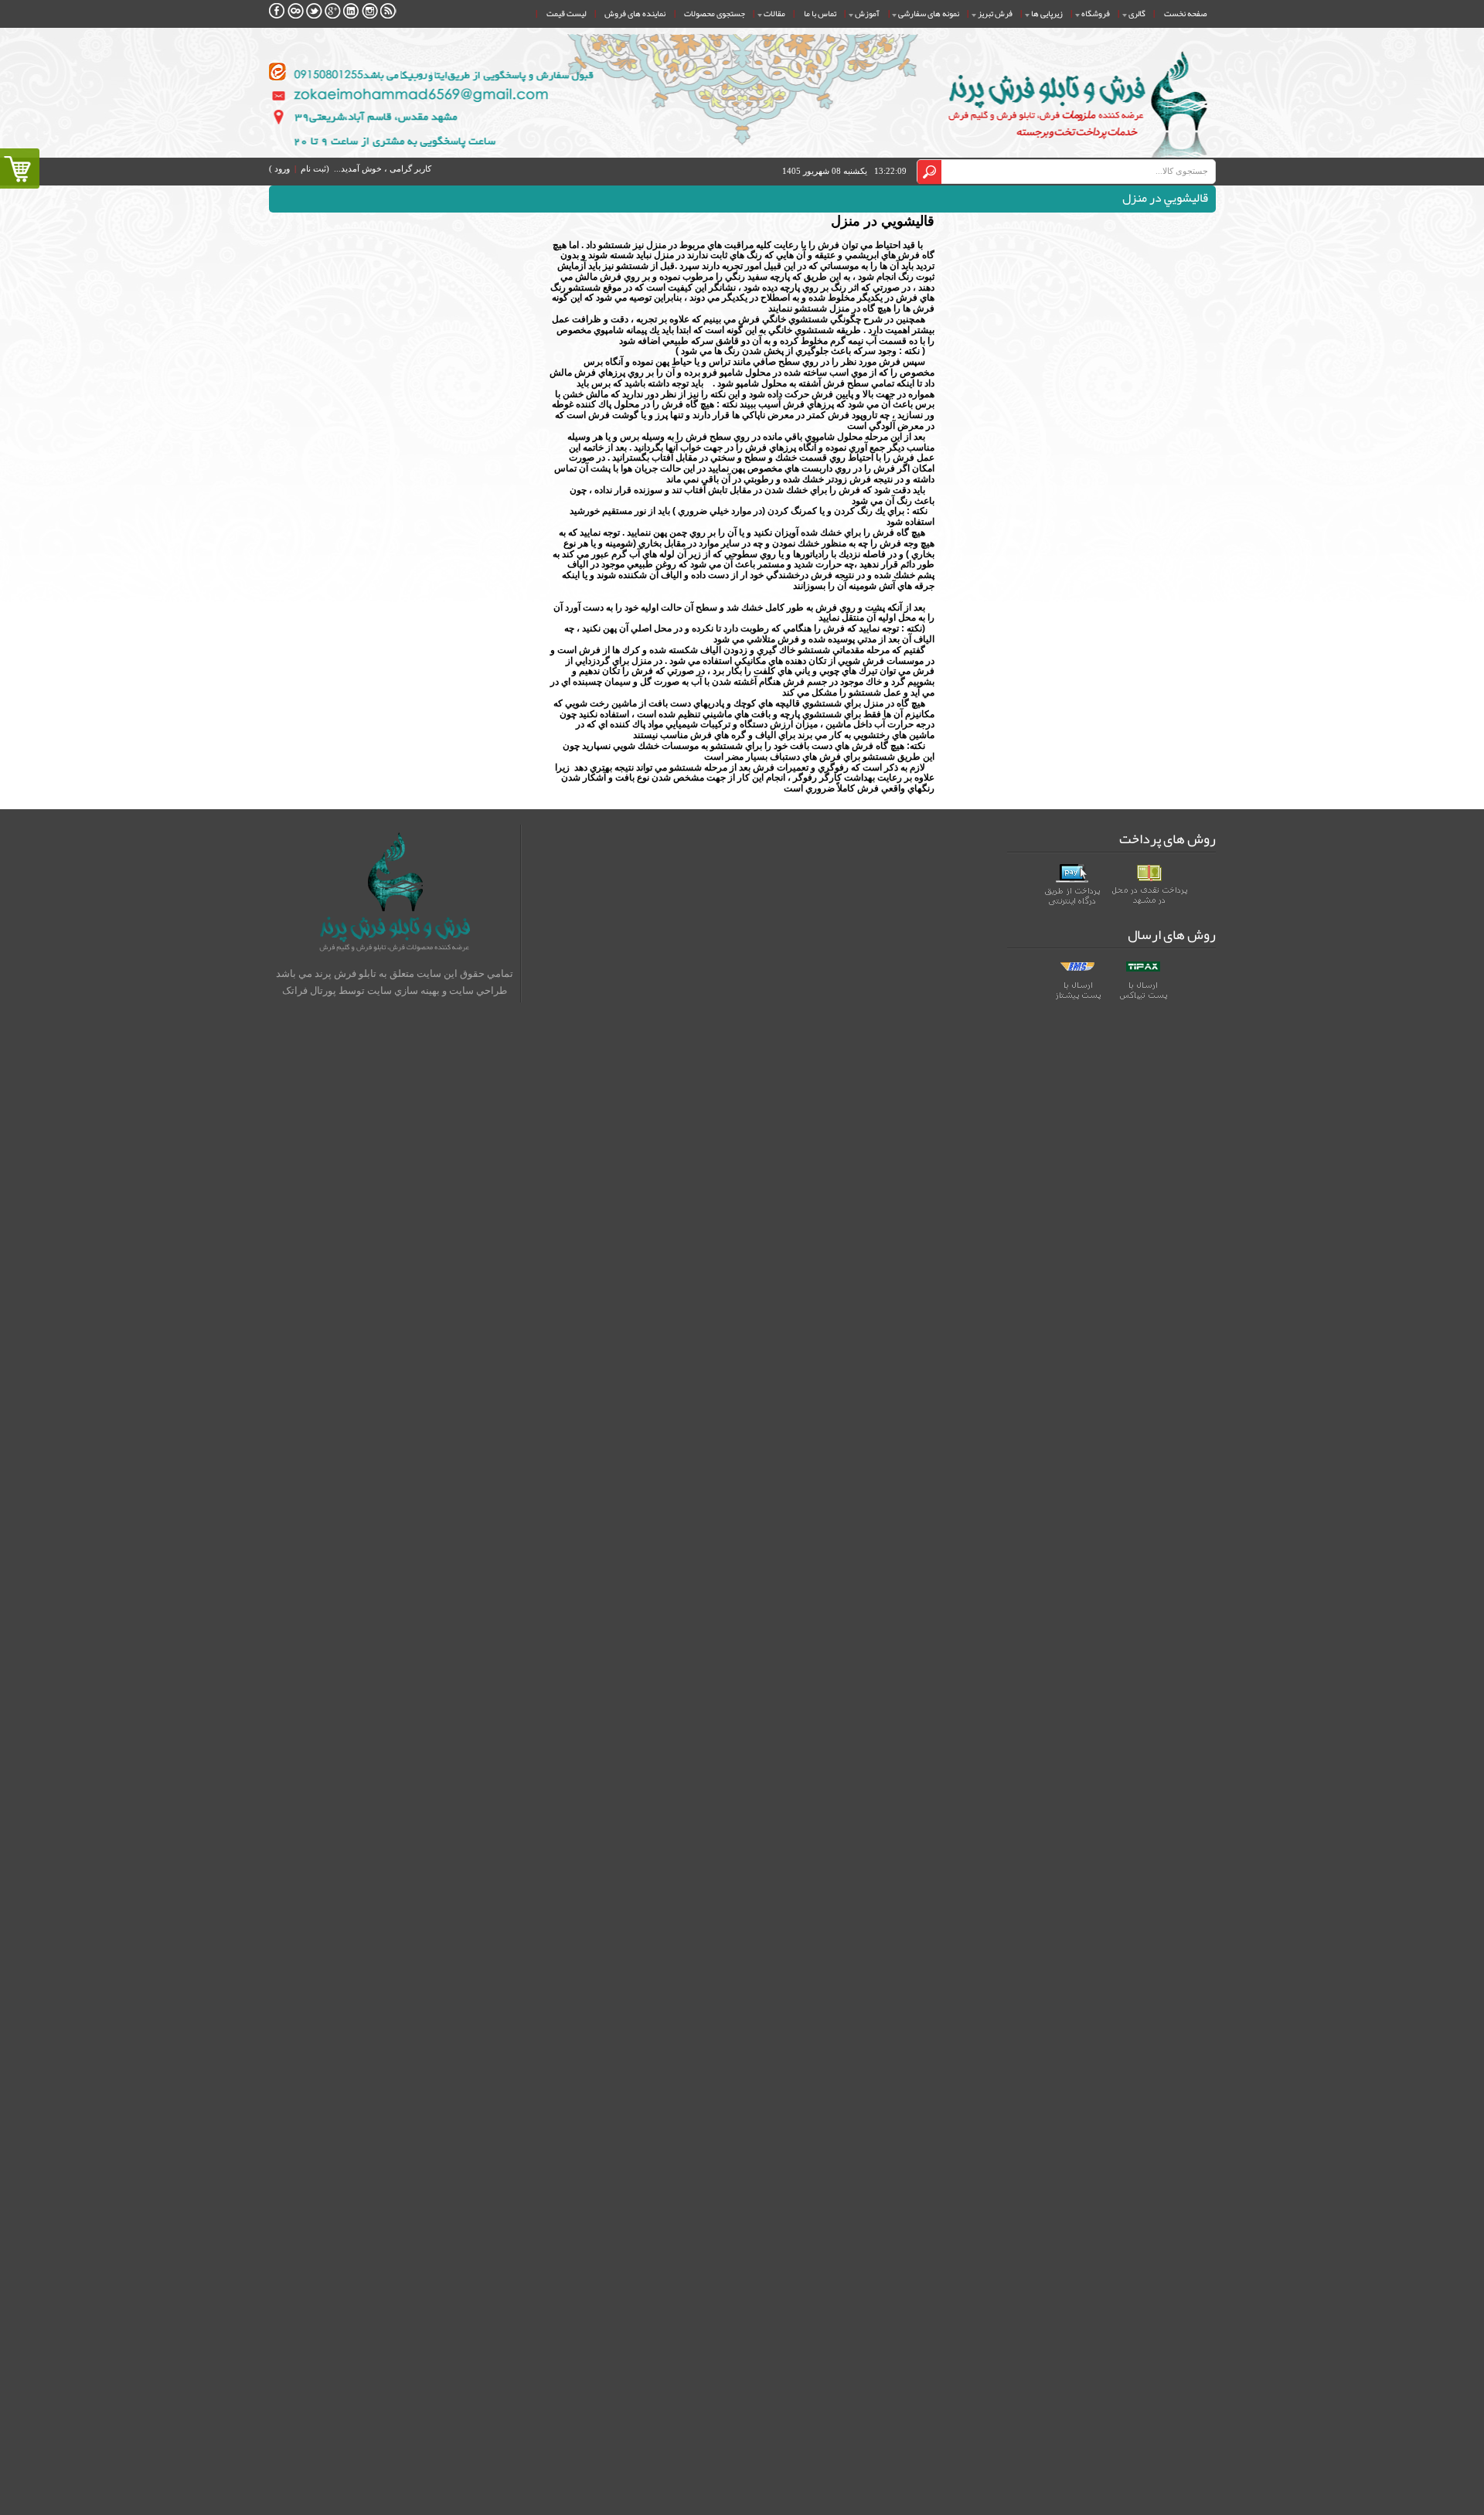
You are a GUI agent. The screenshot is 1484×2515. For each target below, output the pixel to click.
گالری (1137, 13)
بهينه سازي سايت (403, 990)
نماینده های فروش (635, 13)
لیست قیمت (566, 13)
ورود (282, 169)
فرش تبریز (995, 13)
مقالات (774, 13)
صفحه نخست (1185, 13)
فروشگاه (1096, 13)
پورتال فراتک (309, 990)
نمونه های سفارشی (929, 13)
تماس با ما (820, 13)
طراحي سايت (478, 990)
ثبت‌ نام (313, 169)
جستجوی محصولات (715, 13)
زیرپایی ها (1047, 13)
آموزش (867, 13)
